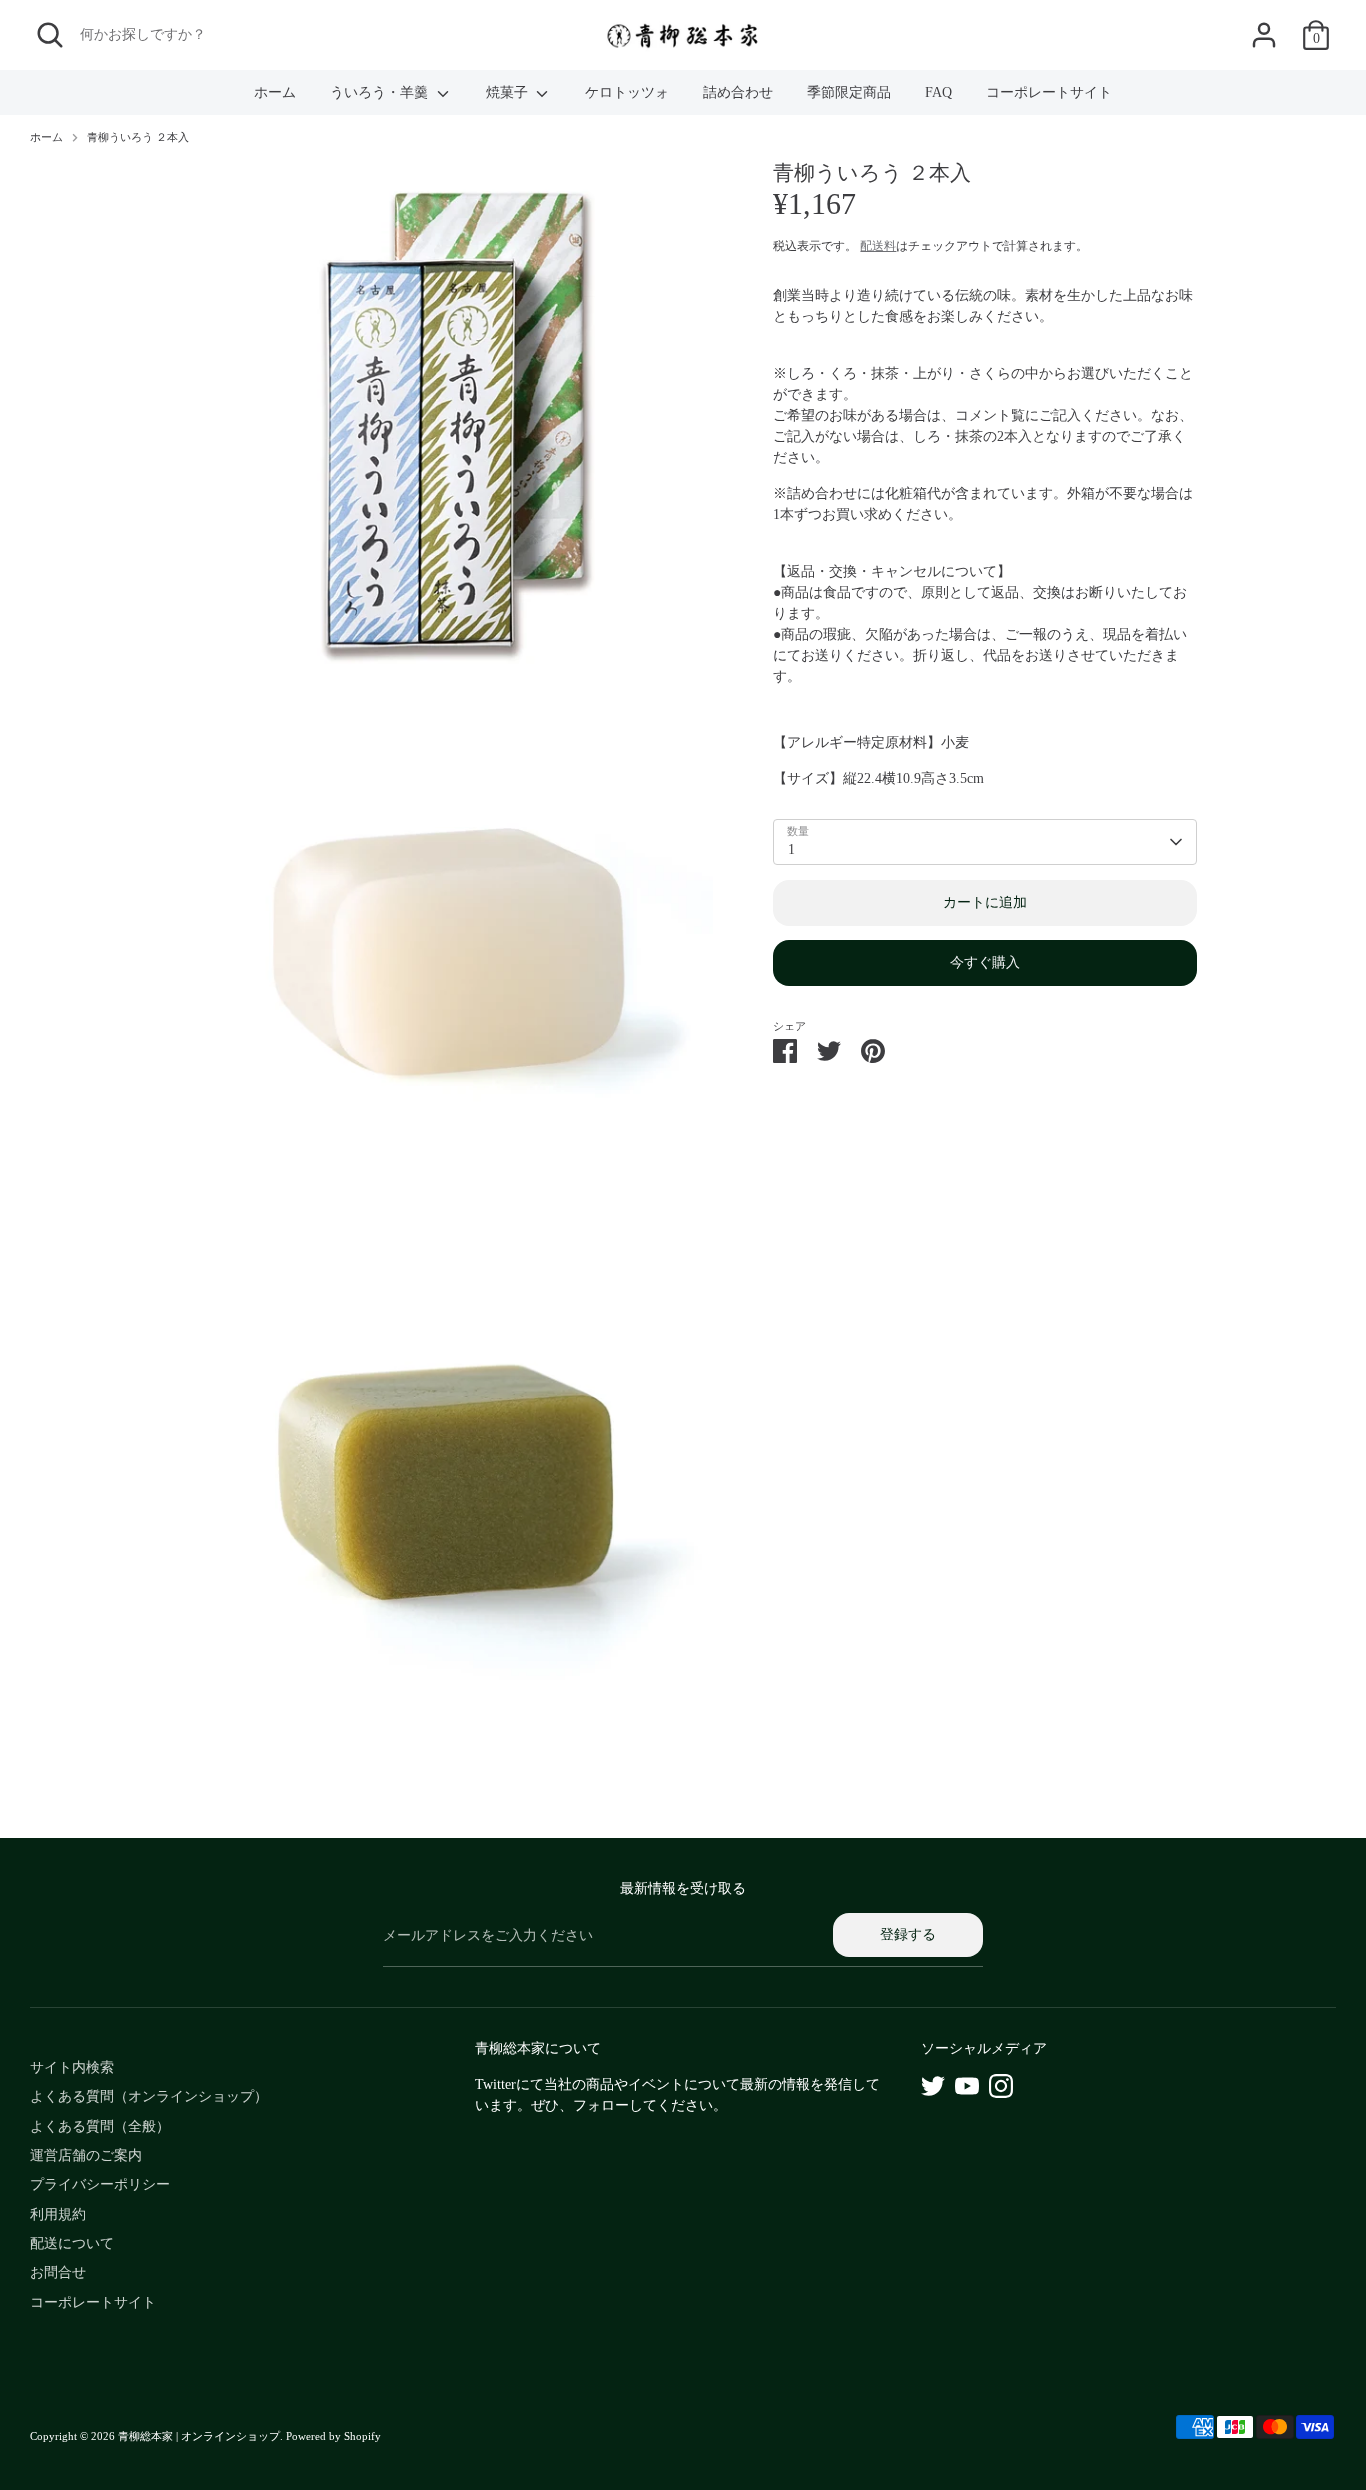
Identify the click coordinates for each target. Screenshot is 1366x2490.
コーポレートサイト (1049, 92)
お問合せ (58, 2272)
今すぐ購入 (985, 963)
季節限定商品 (849, 92)
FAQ (938, 92)
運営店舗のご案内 (86, 2155)
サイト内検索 (72, 2067)
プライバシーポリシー (100, 2184)
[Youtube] (967, 2086)
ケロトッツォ (627, 92)
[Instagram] (1001, 2086)
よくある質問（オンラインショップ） (149, 2096)
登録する (908, 1934)
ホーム (275, 92)
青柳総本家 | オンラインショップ (199, 2436)
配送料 (878, 246)
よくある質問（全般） (100, 2126)
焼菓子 (509, 92)
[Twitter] (933, 2086)
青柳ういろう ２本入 (138, 137)
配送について (72, 2243)
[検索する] (50, 35)
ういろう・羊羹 (381, 92)
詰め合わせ (738, 92)
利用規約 (58, 2214)
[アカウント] (1264, 35)
